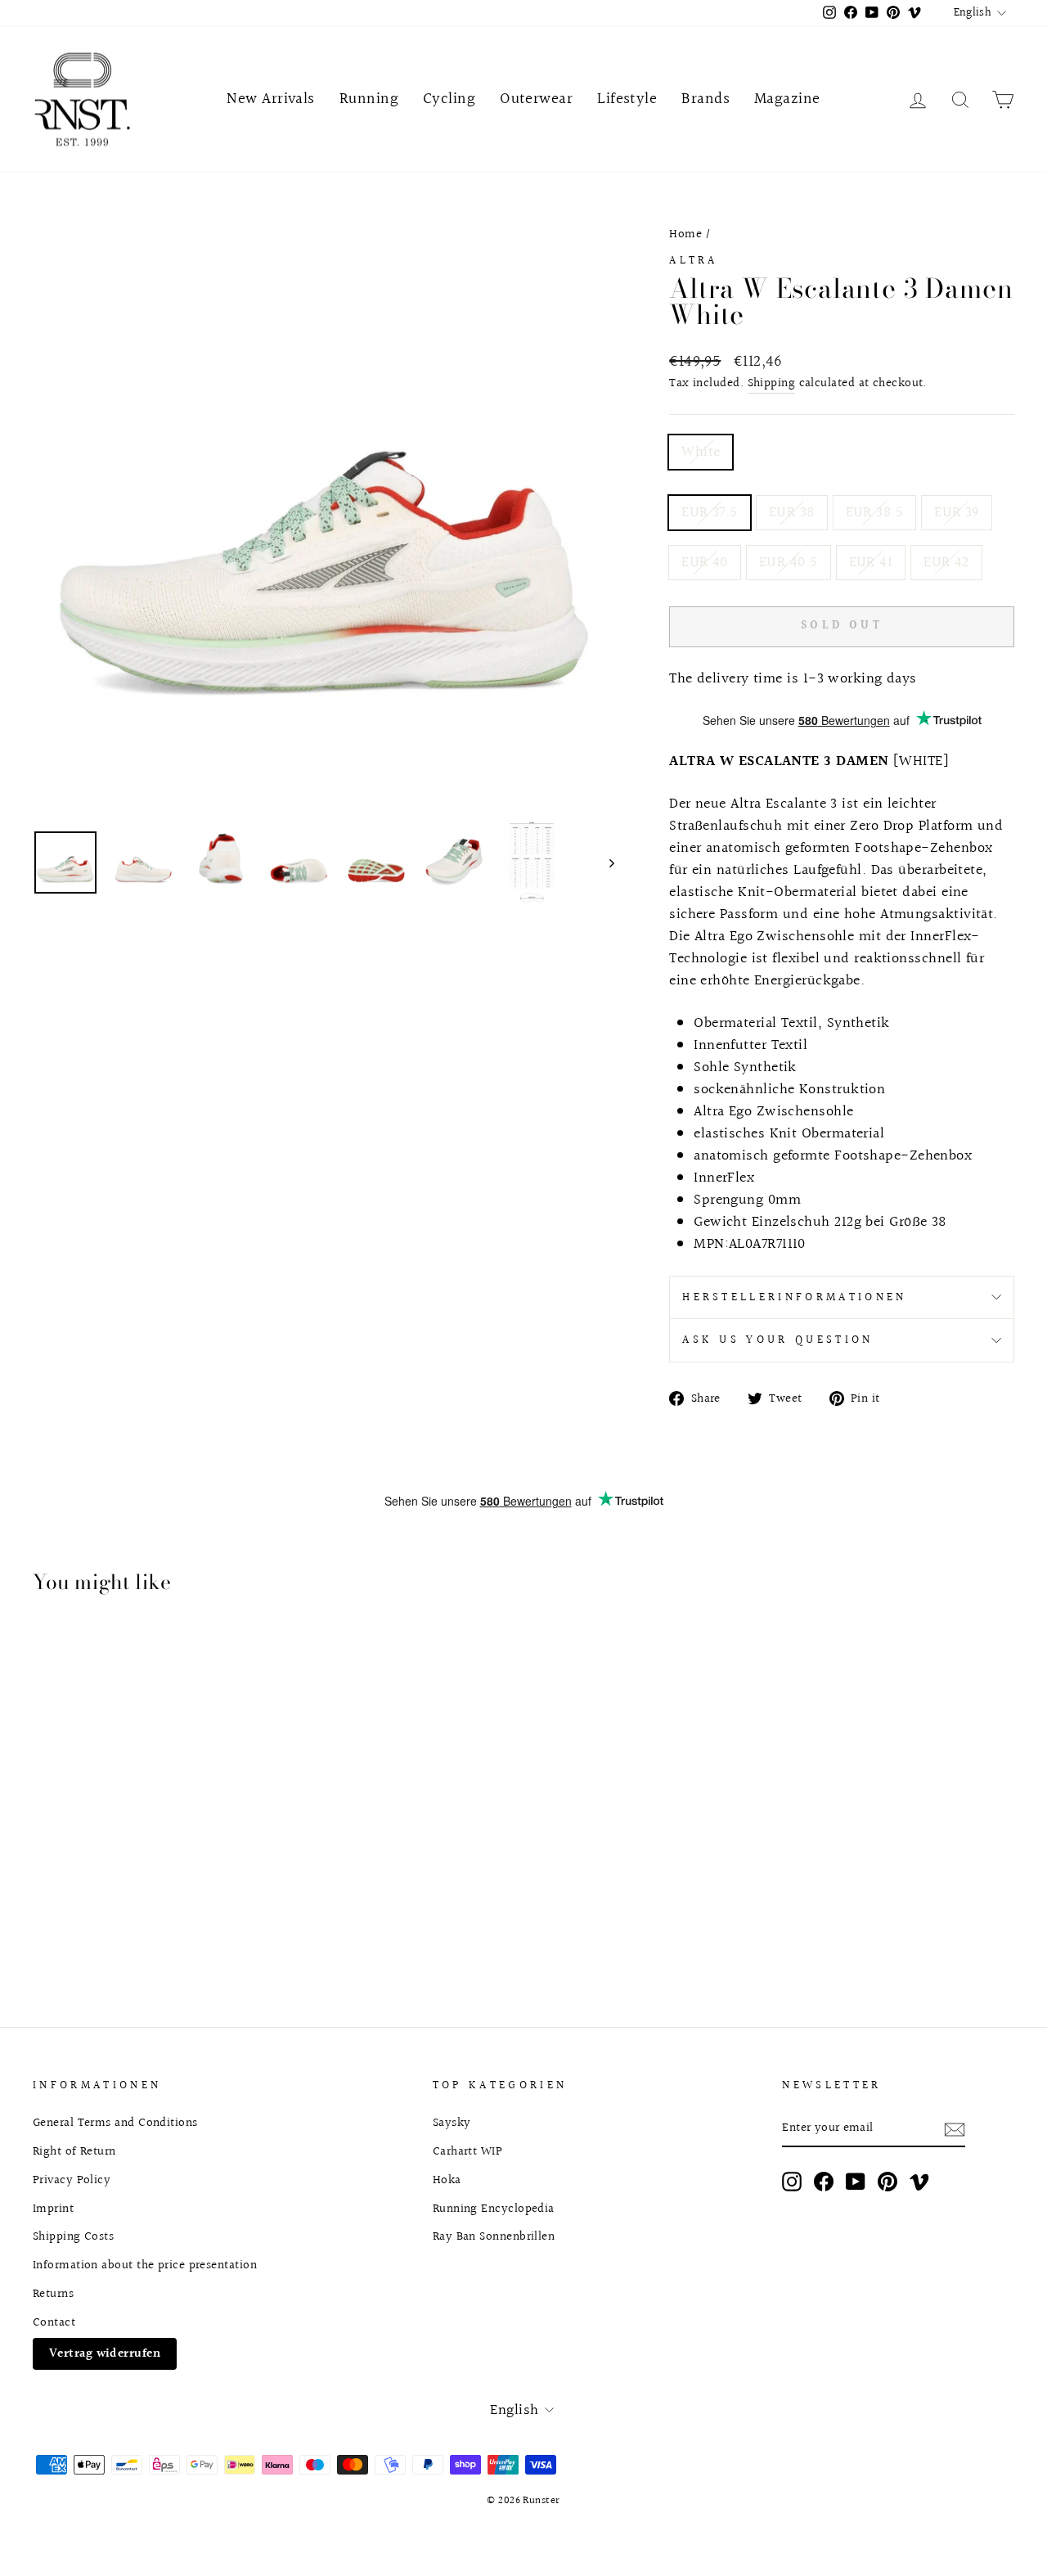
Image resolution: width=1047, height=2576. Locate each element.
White (701, 452)
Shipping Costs (73, 2236)
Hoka (447, 2180)
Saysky (452, 2123)
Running (369, 99)
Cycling (449, 99)
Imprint (53, 2209)
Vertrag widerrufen (105, 2353)
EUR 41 (871, 563)
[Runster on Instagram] (792, 2182)
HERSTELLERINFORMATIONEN (794, 1297)
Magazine (787, 99)
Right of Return (74, 2151)
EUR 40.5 (789, 563)
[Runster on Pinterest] (887, 2182)
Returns (53, 2294)
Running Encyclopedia (494, 2209)
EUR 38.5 (875, 513)
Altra (694, 261)
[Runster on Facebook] (824, 2182)
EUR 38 (792, 513)
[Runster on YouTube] (856, 2182)
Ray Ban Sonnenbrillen (494, 2236)
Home (685, 234)
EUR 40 (705, 563)
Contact (54, 2322)
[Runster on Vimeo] (919, 2182)
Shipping (772, 383)
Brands (705, 99)
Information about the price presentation (145, 2265)
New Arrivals (270, 99)
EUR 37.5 (710, 513)
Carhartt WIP (467, 2151)
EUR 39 (957, 513)
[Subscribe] (955, 2129)
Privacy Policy (72, 2180)
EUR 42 (946, 563)
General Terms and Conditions (115, 2123)
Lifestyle (627, 99)
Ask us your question (777, 1340)
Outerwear (536, 99)
